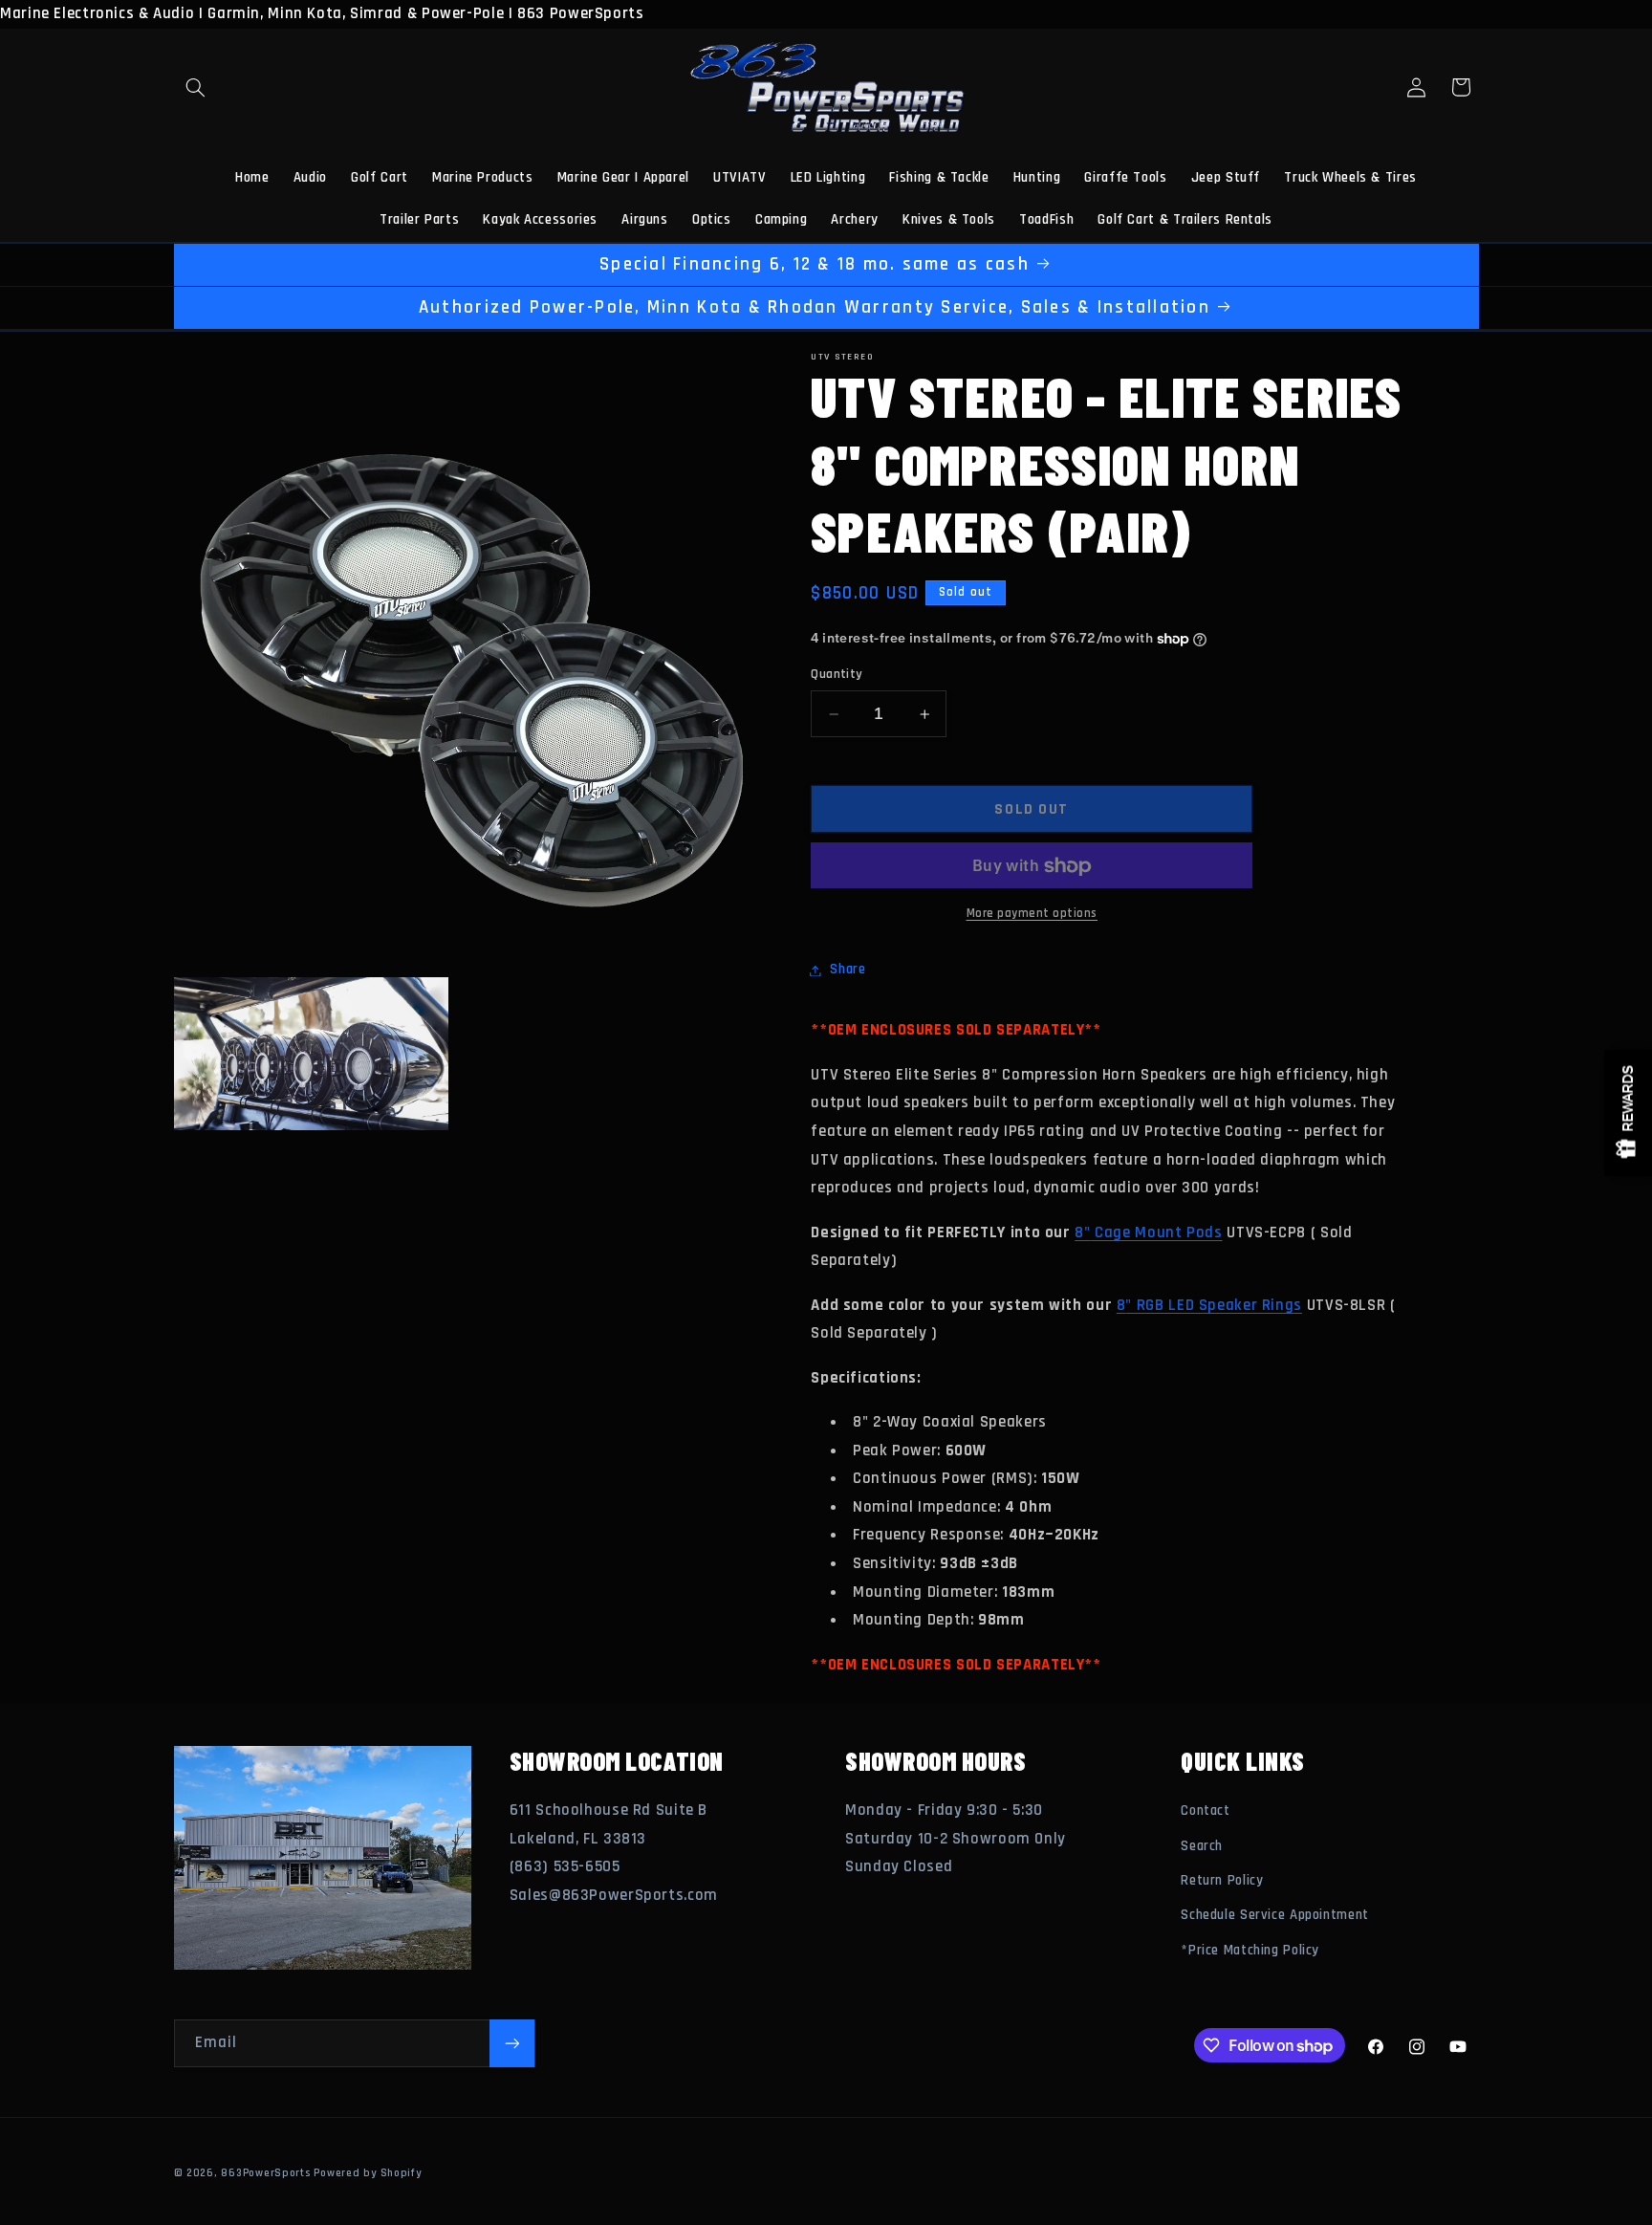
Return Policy (1222, 1880)
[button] (196, 87)
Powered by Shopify (367, 2173)
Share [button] (848, 970)
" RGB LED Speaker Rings (1214, 1305)
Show (1628, 1112)
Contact (1205, 1811)
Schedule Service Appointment (1275, 1915)
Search (1202, 1846)
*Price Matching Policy (1250, 1950)
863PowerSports (265, 2173)
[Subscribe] (511, 2043)
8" (1082, 1232)
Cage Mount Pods (1157, 1232)
